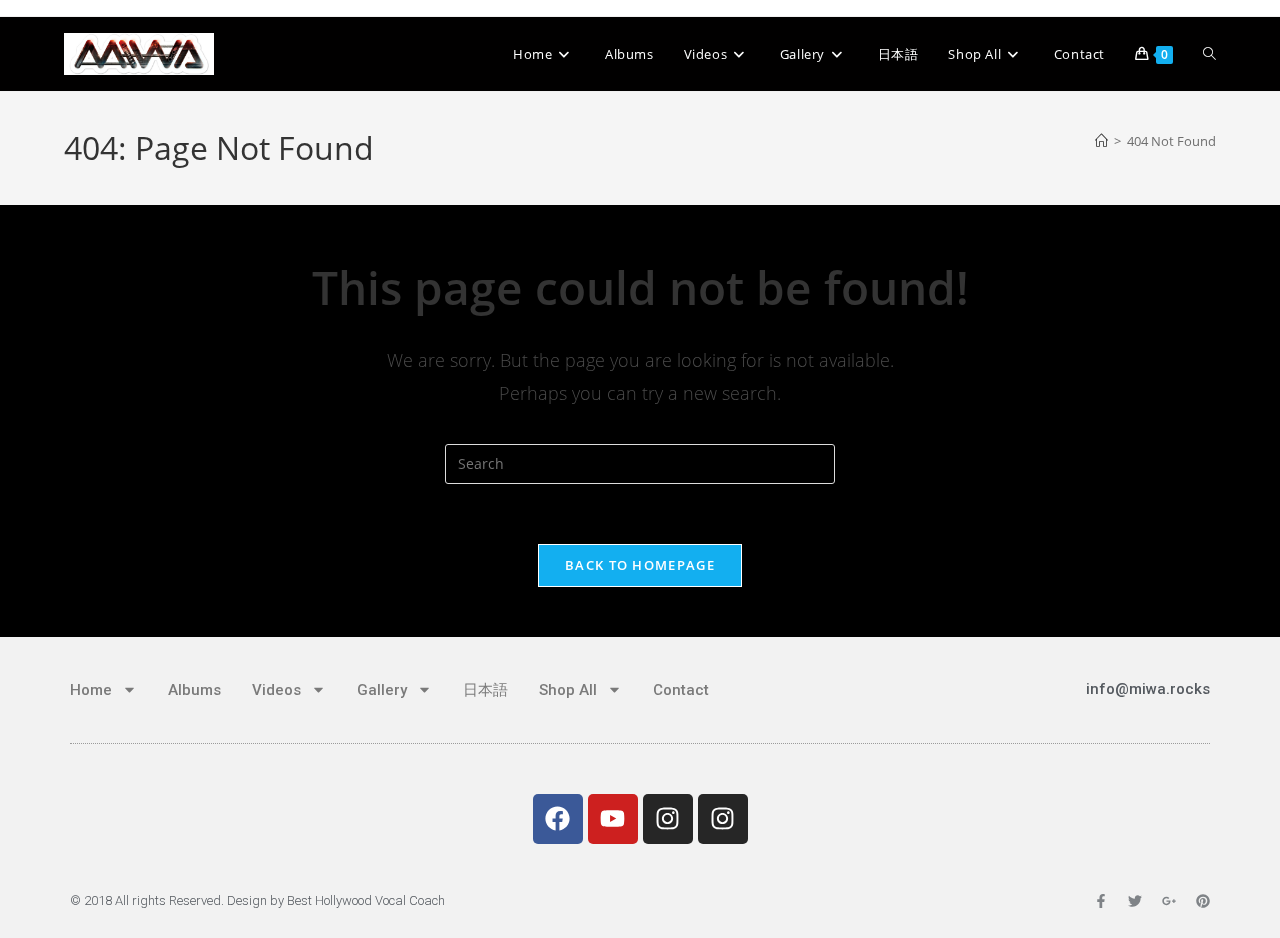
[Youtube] (613, 819)
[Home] (1101, 141)
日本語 (485, 690)
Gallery (382, 690)
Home (91, 690)
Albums (194, 690)
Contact (681, 690)
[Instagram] (668, 819)
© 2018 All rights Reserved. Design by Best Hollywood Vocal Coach (257, 900)
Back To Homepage (640, 565)
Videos (276, 690)
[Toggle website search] (1209, 54)
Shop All (568, 690)
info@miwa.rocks (1148, 689)
